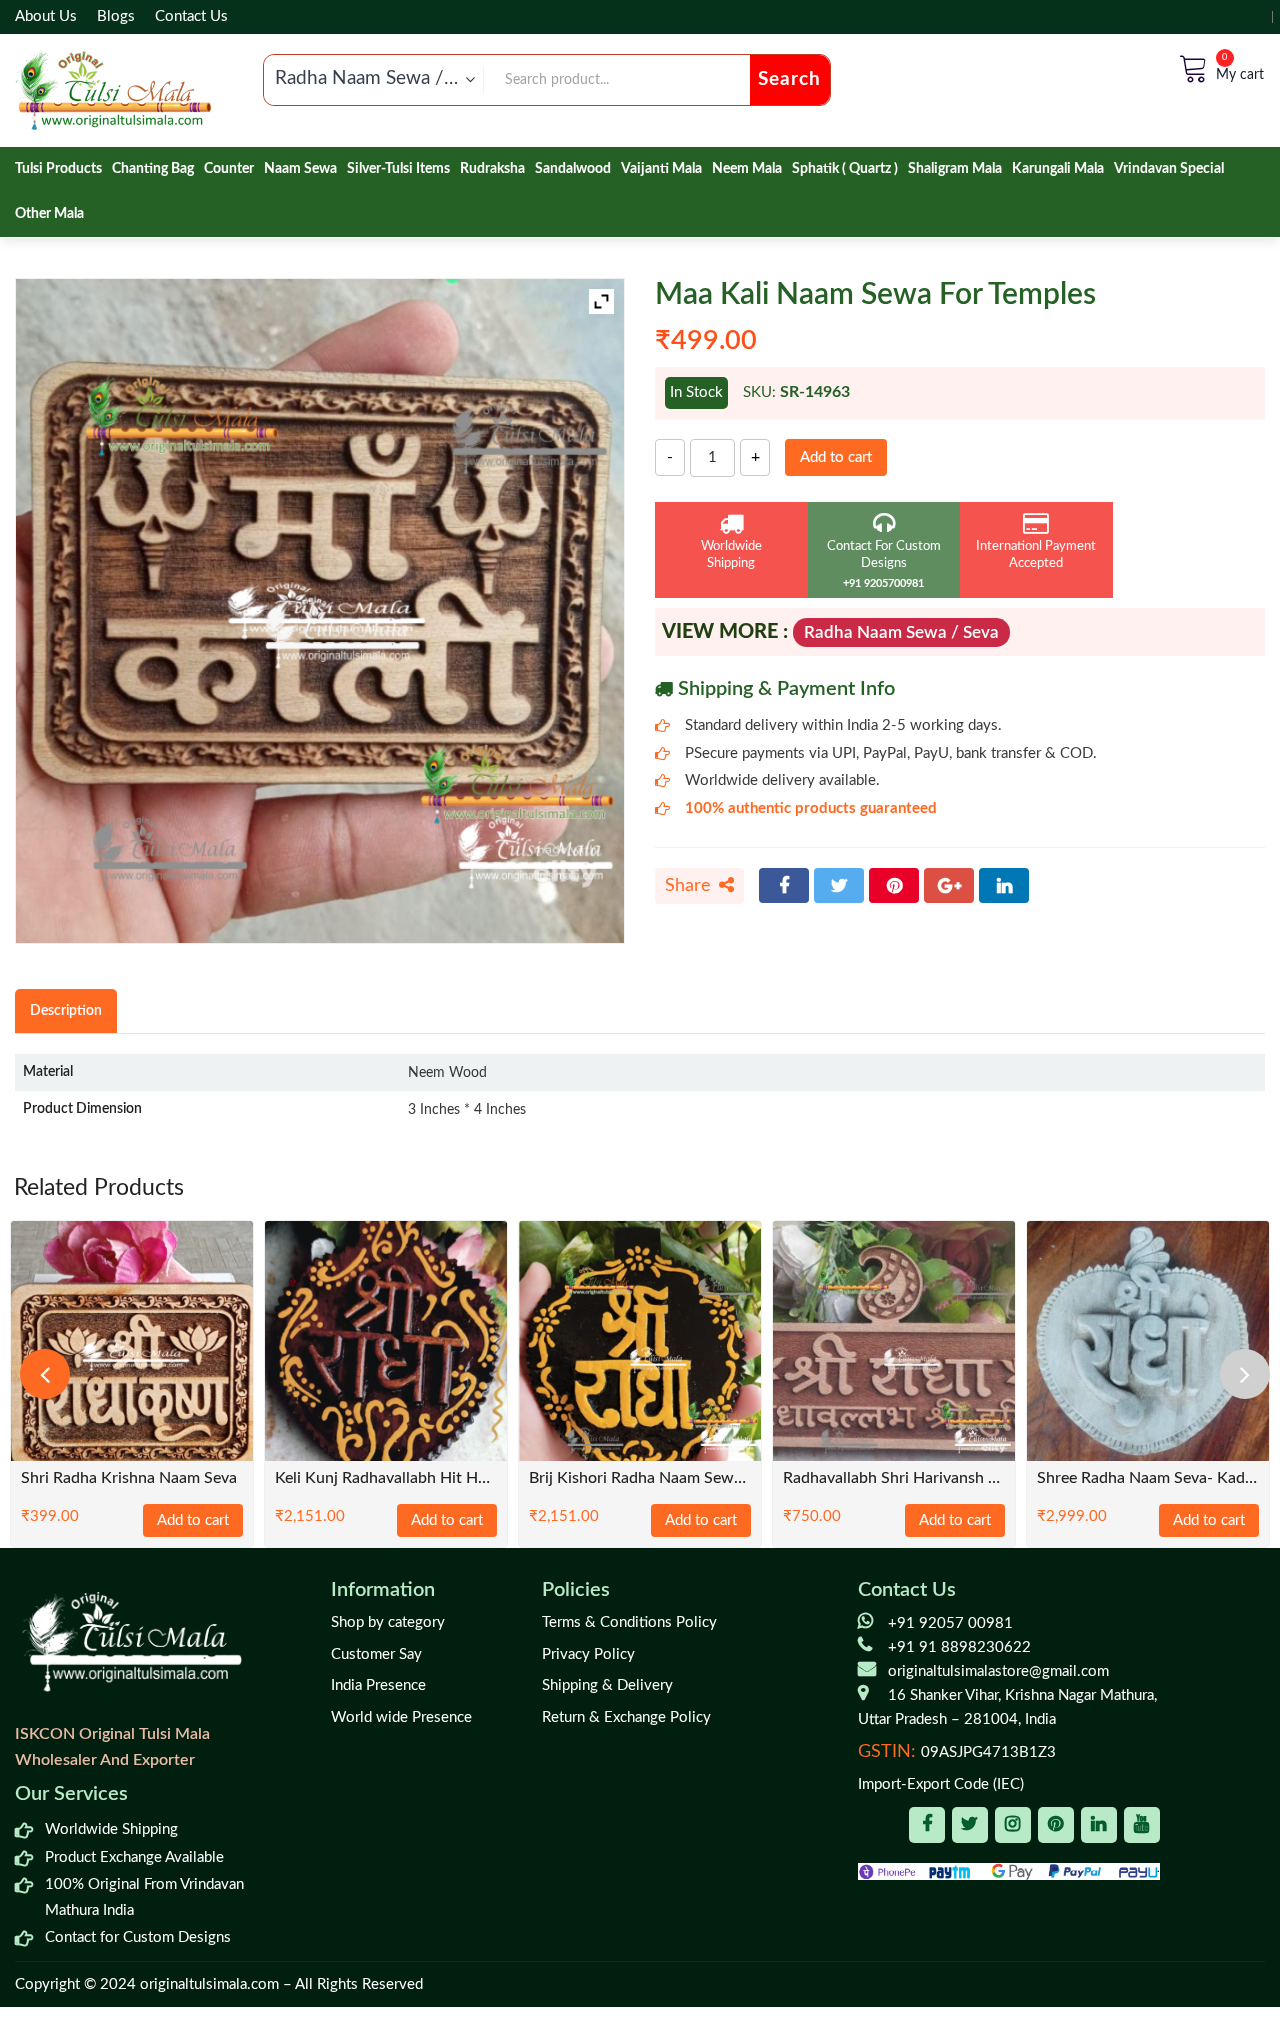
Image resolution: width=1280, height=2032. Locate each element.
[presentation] (45, 1374)
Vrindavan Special (1169, 169)
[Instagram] (1013, 1825)
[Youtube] (1142, 1825)
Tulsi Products (58, 169)
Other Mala (49, 214)
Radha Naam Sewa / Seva (901, 632)
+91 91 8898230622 (959, 1647)
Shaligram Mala (955, 169)
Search (789, 79)
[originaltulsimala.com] (113, 90)
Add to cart (836, 457)
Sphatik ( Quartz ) (845, 169)
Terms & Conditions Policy (629, 1622)
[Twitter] (839, 885)
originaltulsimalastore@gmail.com (998, 1671)
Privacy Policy (588, 1654)
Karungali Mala (1058, 169)
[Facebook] (784, 885)
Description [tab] (66, 1010)
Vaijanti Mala (661, 169)
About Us (46, 16)
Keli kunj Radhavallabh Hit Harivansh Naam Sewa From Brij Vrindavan (386, 1478)
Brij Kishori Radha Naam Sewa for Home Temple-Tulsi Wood (640, 1478)
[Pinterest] (894, 885)
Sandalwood (573, 169)
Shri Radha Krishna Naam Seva (129, 1478)
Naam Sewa (300, 169)
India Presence (378, 1685)
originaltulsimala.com (209, 1984)
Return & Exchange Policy (626, 1717)
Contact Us (191, 16)
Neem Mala (747, 169)
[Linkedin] (1099, 1825)
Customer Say (376, 1654)
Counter (229, 169)
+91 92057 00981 (950, 1623)
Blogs (116, 16)
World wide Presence (401, 1717)
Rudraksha (492, 169)
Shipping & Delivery (607, 1685)
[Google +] (949, 885)
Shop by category (388, 1622)
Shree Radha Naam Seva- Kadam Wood (1148, 1478)
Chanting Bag (153, 169)
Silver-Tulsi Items (398, 169)
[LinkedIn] (1004, 885)
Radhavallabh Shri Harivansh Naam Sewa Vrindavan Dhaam (894, 1478)
